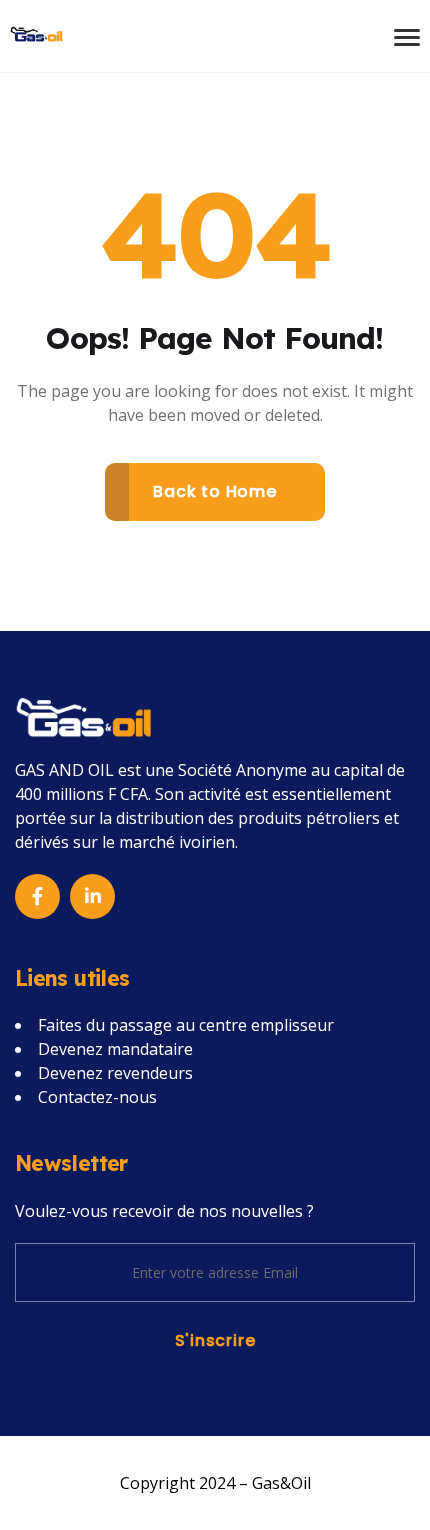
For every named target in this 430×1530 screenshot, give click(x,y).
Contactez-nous (97, 1097)
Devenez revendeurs (115, 1073)
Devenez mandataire (115, 1049)
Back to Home (215, 491)
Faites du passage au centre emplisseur (186, 1025)
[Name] (37, 32)
